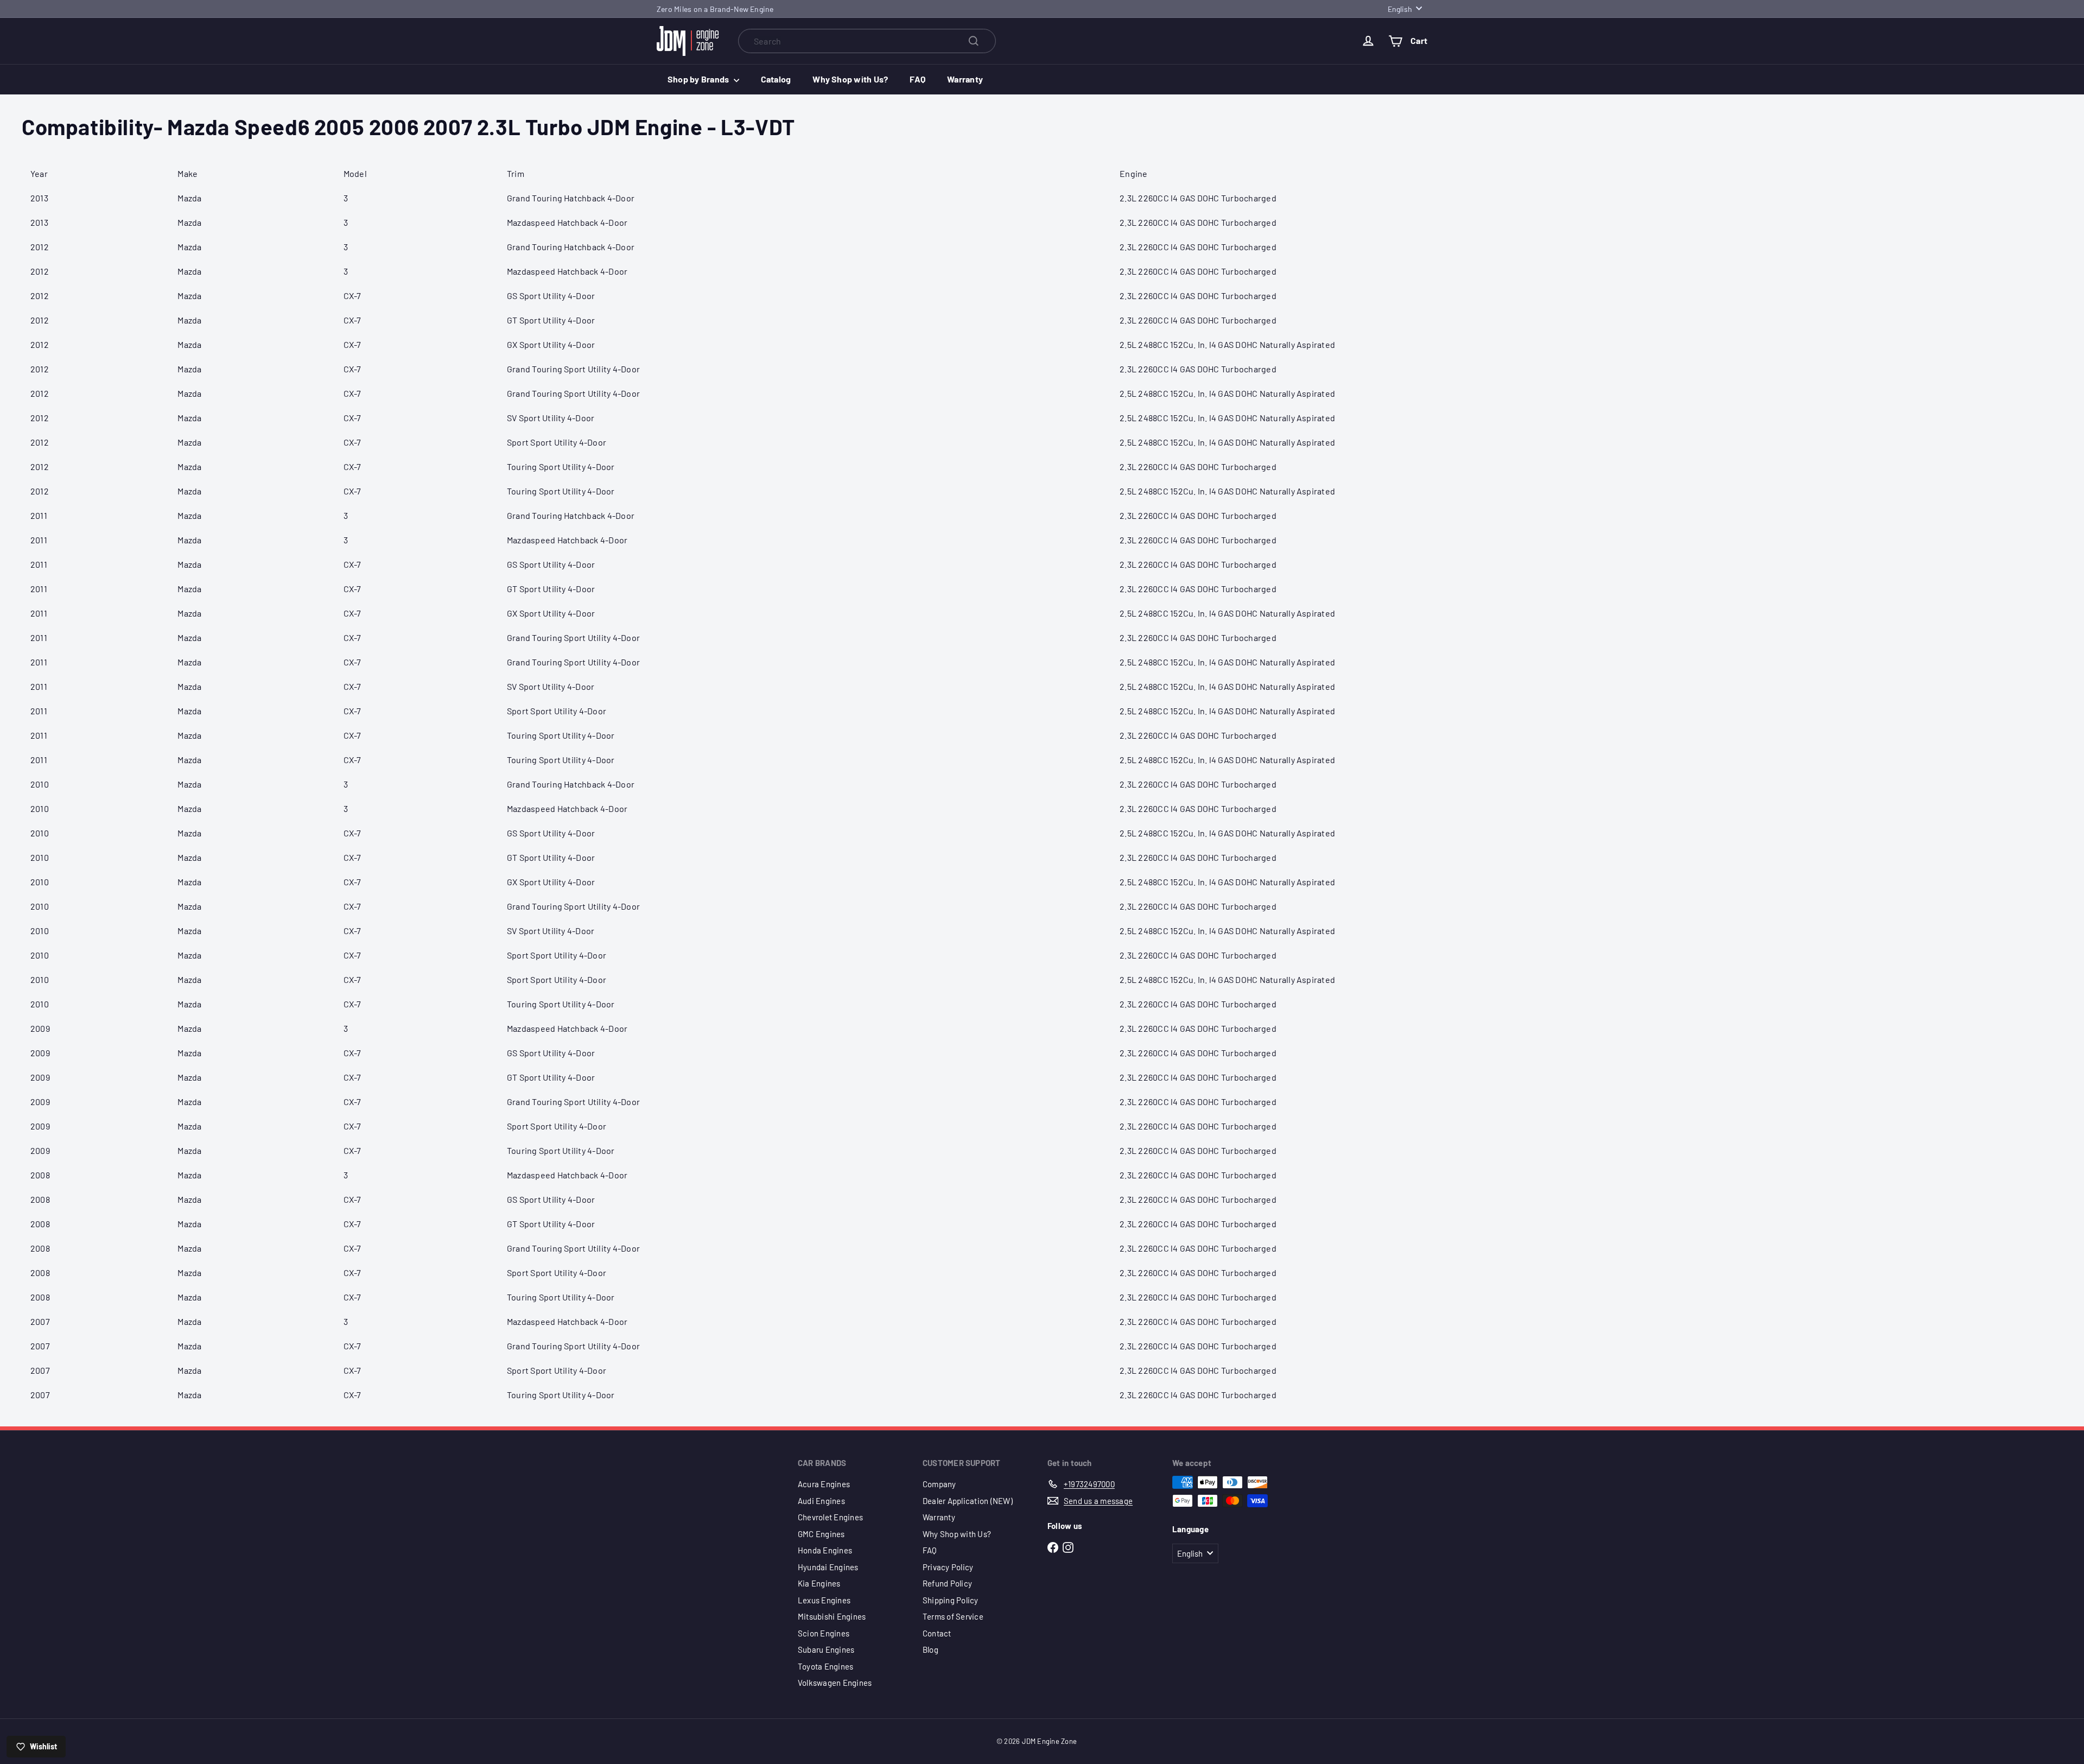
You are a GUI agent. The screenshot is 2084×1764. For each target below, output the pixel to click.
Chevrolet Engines (830, 1517)
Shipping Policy (951, 1600)
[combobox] (867, 41)
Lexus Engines (824, 1600)
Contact (937, 1633)
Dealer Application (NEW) (968, 1501)
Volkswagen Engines (835, 1683)
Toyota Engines (825, 1666)
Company (939, 1484)
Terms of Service (953, 1616)
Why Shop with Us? (850, 79)
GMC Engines (821, 1534)
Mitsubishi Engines (832, 1616)
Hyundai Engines (828, 1567)
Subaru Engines (826, 1649)
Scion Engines (824, 1633)
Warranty (965, 79)
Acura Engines (824, 1484)
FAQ (917, 79)
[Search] (974, 41)
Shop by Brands (699, 79)
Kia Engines (819, 1583)
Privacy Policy (948, 1567)
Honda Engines (825, 1550)
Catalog (776, 79)
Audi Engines (821, 1501)
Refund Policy (947, 1583)
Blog (930, 1649)
